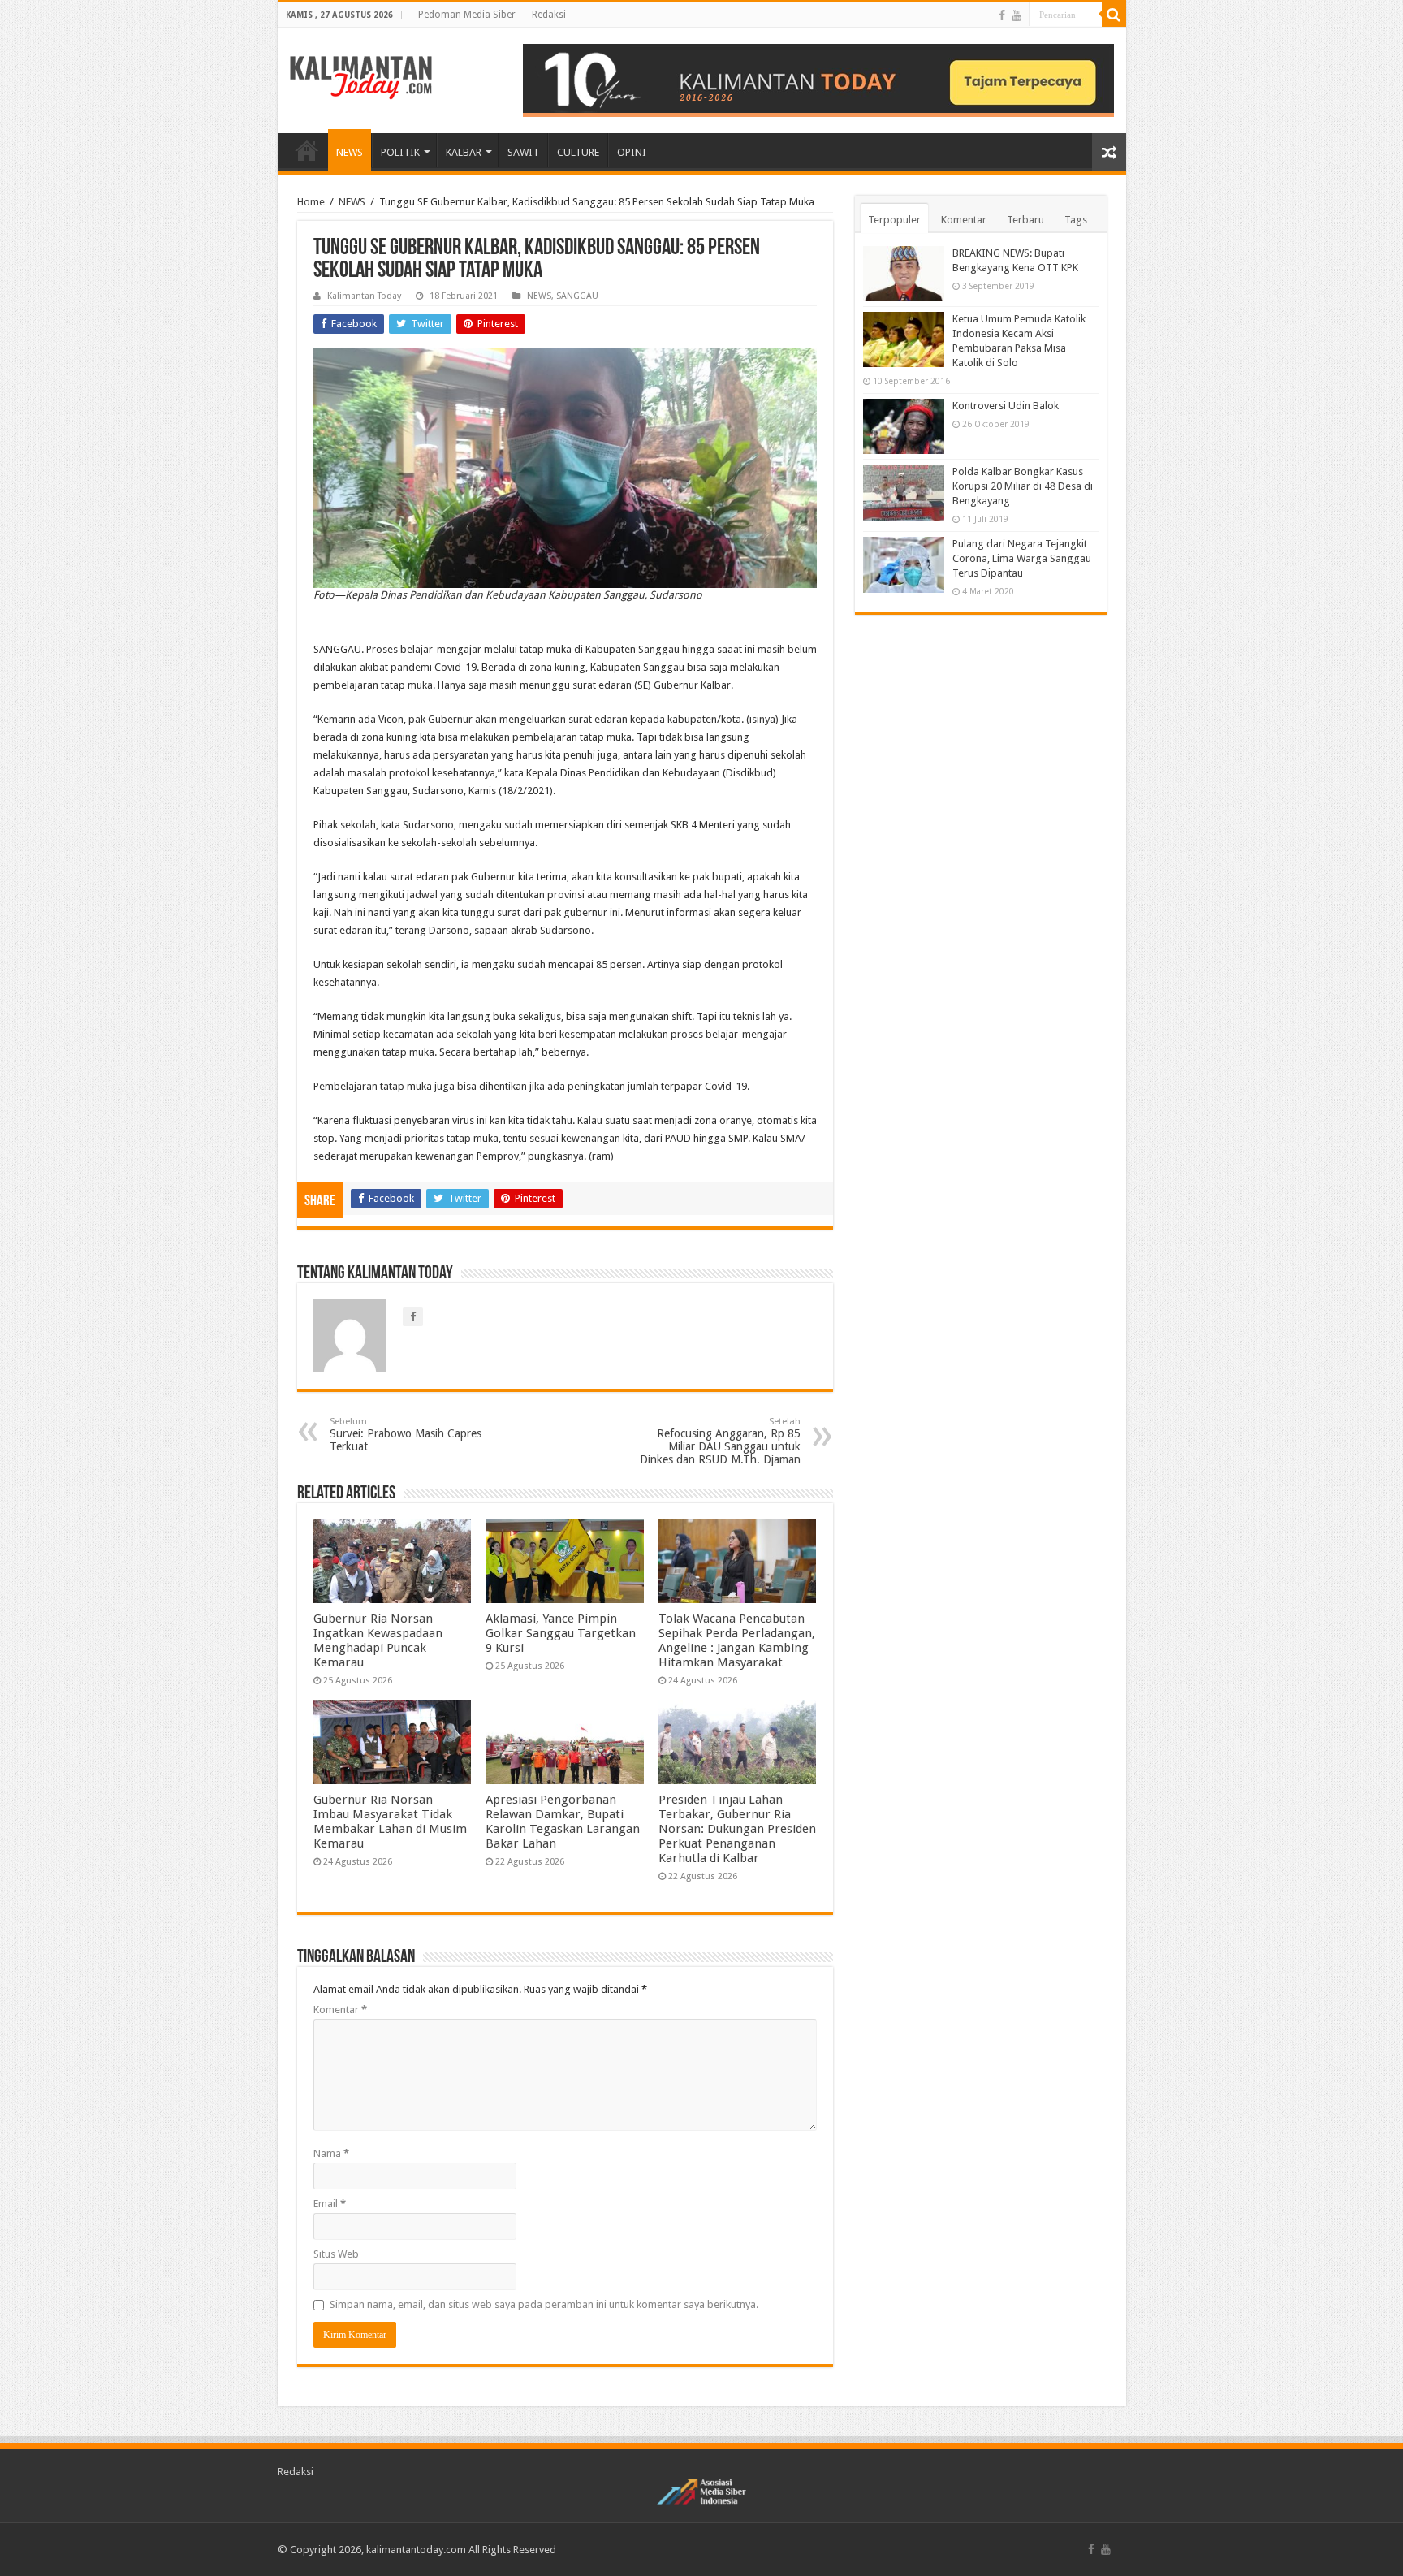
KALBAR (464, 152)
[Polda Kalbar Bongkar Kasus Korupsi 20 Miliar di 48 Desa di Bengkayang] (904, 492)
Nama (331, 2153)
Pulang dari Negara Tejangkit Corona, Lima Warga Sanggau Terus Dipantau (1022, 558)
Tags (1076, 220)
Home (311, 202)
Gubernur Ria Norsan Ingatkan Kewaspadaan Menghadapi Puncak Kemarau (378, 1640)
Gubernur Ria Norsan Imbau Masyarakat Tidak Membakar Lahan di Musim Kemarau (390, 1822)
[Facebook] (1002, 15)
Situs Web (336, 2254)
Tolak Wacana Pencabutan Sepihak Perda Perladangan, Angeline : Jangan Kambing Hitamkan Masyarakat (737, 1640)
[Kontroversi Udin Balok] (904, 426)
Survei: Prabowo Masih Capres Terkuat (406, 1435)
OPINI (632, 152)
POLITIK (400, 152)
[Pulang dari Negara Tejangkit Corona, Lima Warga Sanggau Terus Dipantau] (904, 564)
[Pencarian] (1114, 15)
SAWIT (523, 152)
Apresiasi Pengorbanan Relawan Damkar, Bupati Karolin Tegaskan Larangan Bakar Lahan (563, 1822)
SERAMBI (307, 150)
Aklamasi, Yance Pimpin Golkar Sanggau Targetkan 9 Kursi (561, 1633)
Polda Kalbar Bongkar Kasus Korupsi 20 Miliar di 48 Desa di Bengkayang (1023, 486)
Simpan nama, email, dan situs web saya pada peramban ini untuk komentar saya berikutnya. (544, 2304)
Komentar (340, 2010)
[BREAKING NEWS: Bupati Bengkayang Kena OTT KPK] (904, 274)
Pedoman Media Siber (467, 15)
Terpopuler (894, 220)
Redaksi (549, 15)
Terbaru (1025, 220)
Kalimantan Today (364, 296)
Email (330, 2204)
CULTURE (578, 152)
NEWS (350, 152)
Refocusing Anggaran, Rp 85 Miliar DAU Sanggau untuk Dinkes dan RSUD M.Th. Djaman (720, 1441)
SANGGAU (577, 296)
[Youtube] (1017, 15)
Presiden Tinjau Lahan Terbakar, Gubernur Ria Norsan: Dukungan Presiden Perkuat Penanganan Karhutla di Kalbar (737, 1829)
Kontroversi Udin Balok (1006, 406)
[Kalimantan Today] (361, 76)
